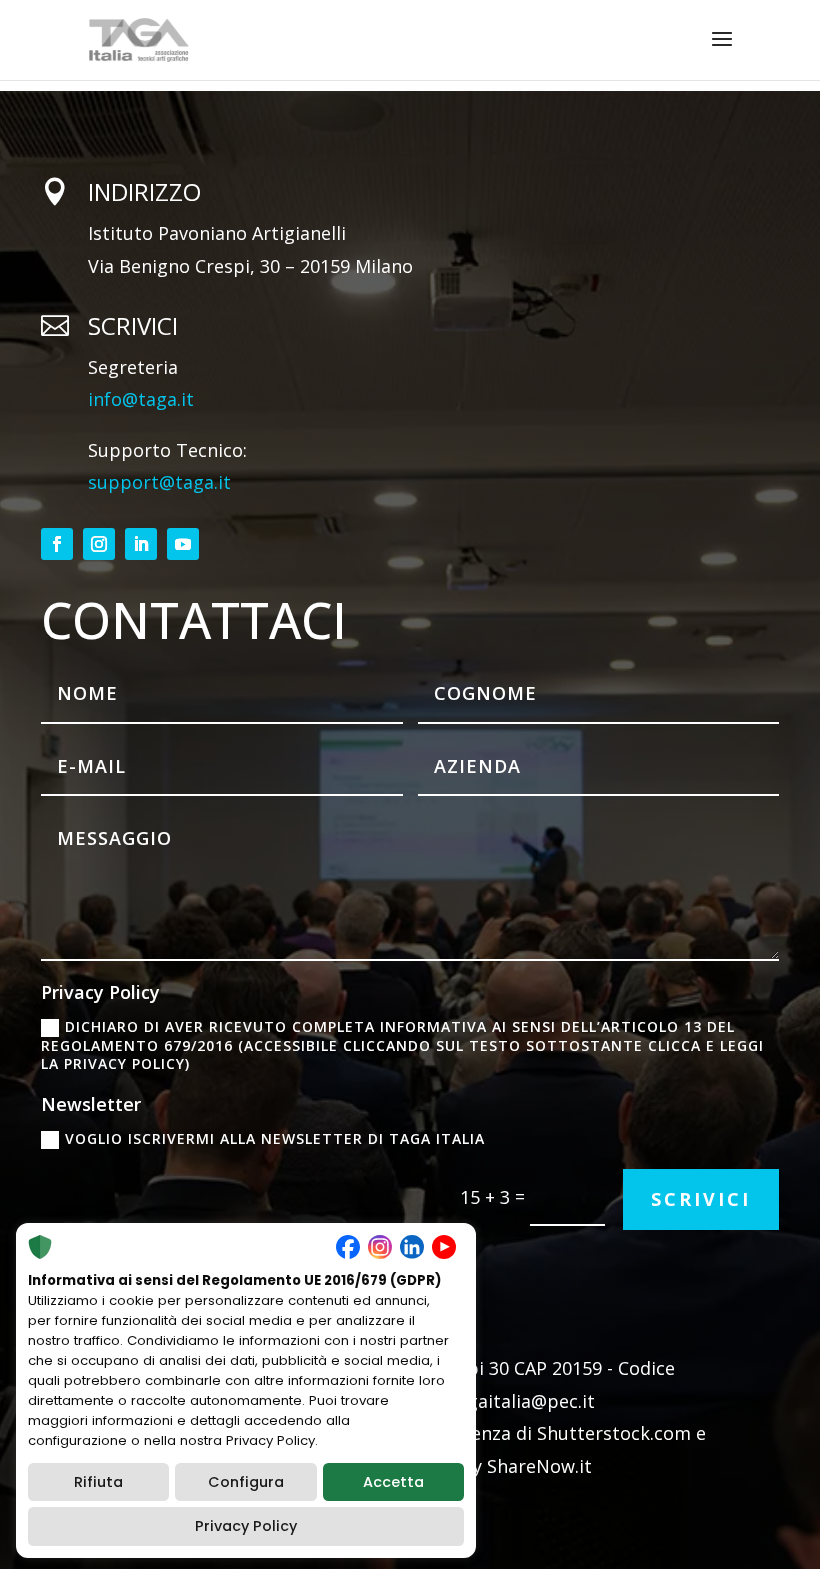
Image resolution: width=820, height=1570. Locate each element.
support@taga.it (159, 482)
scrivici (701, 1199)
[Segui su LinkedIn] (141, 544)
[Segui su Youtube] (183, 544)
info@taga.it (141, 399)
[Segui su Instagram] (99, 544)
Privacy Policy (246, 1526)
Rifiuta (98, 1482)
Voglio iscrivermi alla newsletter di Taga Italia (275, 1139)
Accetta (393, 1482)
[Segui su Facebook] (57, 544)
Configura (246, 1482)
